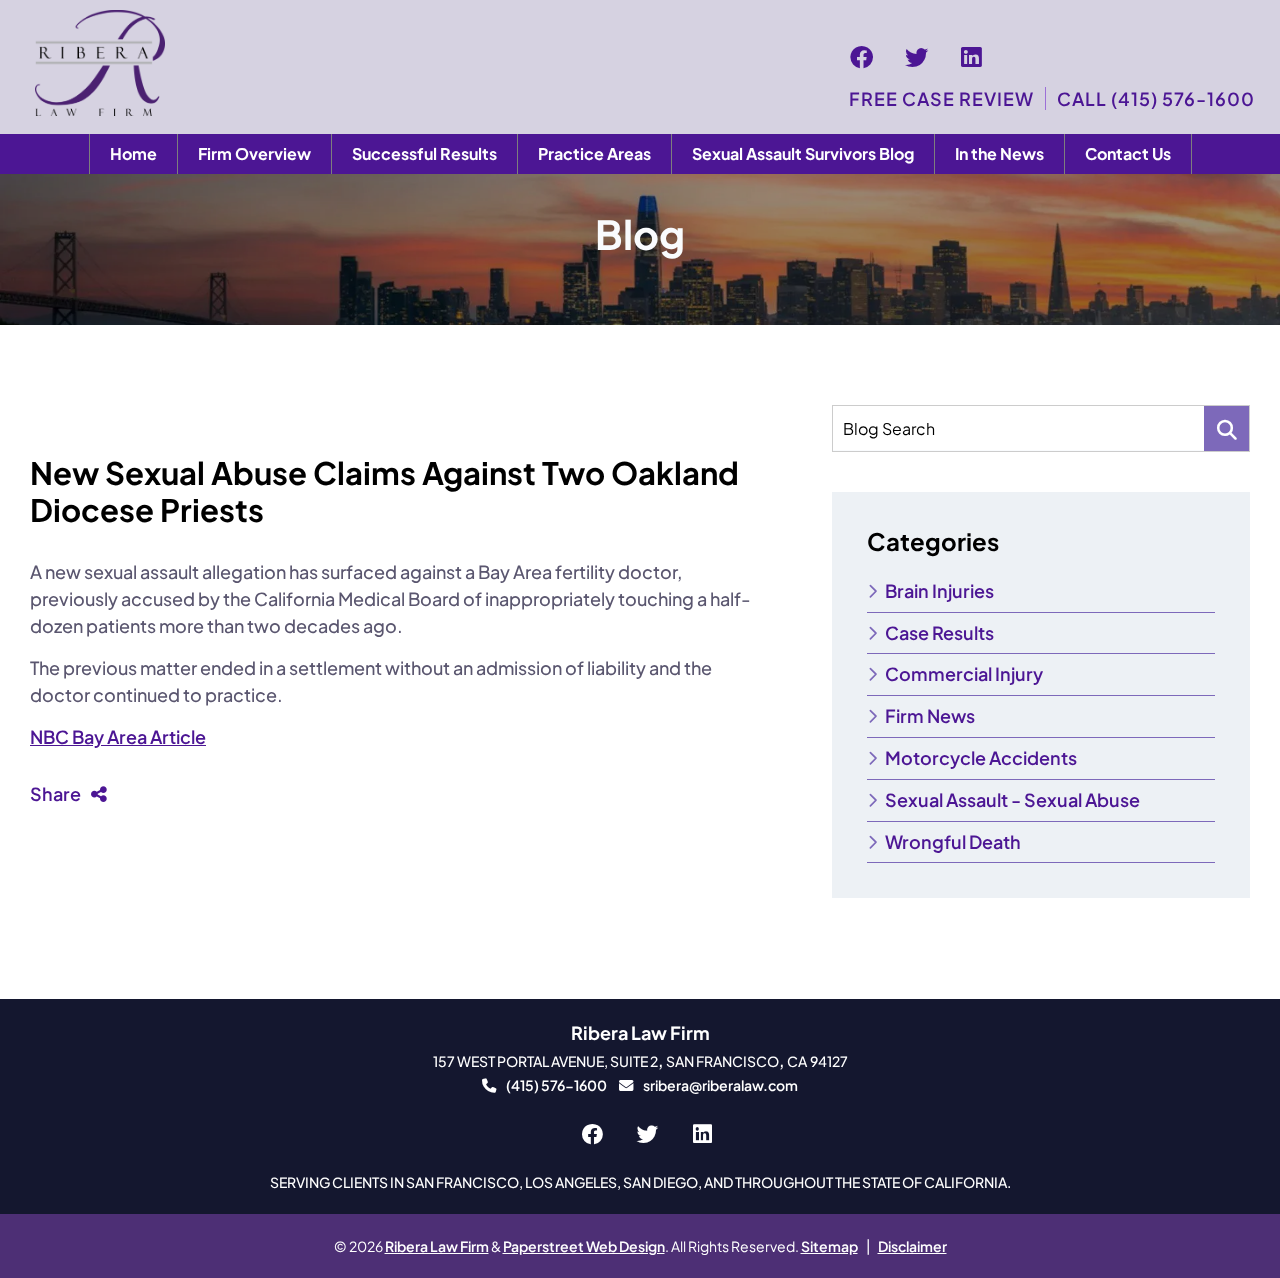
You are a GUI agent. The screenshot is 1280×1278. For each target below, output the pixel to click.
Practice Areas (594, 153)
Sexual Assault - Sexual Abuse (1012, 799)
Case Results (939, 632)
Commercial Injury (964, 673)
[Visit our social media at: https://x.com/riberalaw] (916, 57)
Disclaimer (912, 1246)
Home (133, 153)
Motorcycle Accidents (981, 757)
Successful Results (424, 153)
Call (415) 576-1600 (1156, 98)
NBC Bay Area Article (118, 736)
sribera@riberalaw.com (720, 1085)
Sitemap (829, 1246)
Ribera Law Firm (437, 1246)
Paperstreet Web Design (584, 1246)
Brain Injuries (939, 590)
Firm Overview (254, 153)
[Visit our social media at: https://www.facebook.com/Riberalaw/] (861, 57)
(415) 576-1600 (556, 1085)
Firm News (930, 715)
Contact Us (1128, 153)
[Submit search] (1226, 428)
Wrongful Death (953, 841)
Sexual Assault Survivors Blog (803, 153)
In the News (999, 153)
